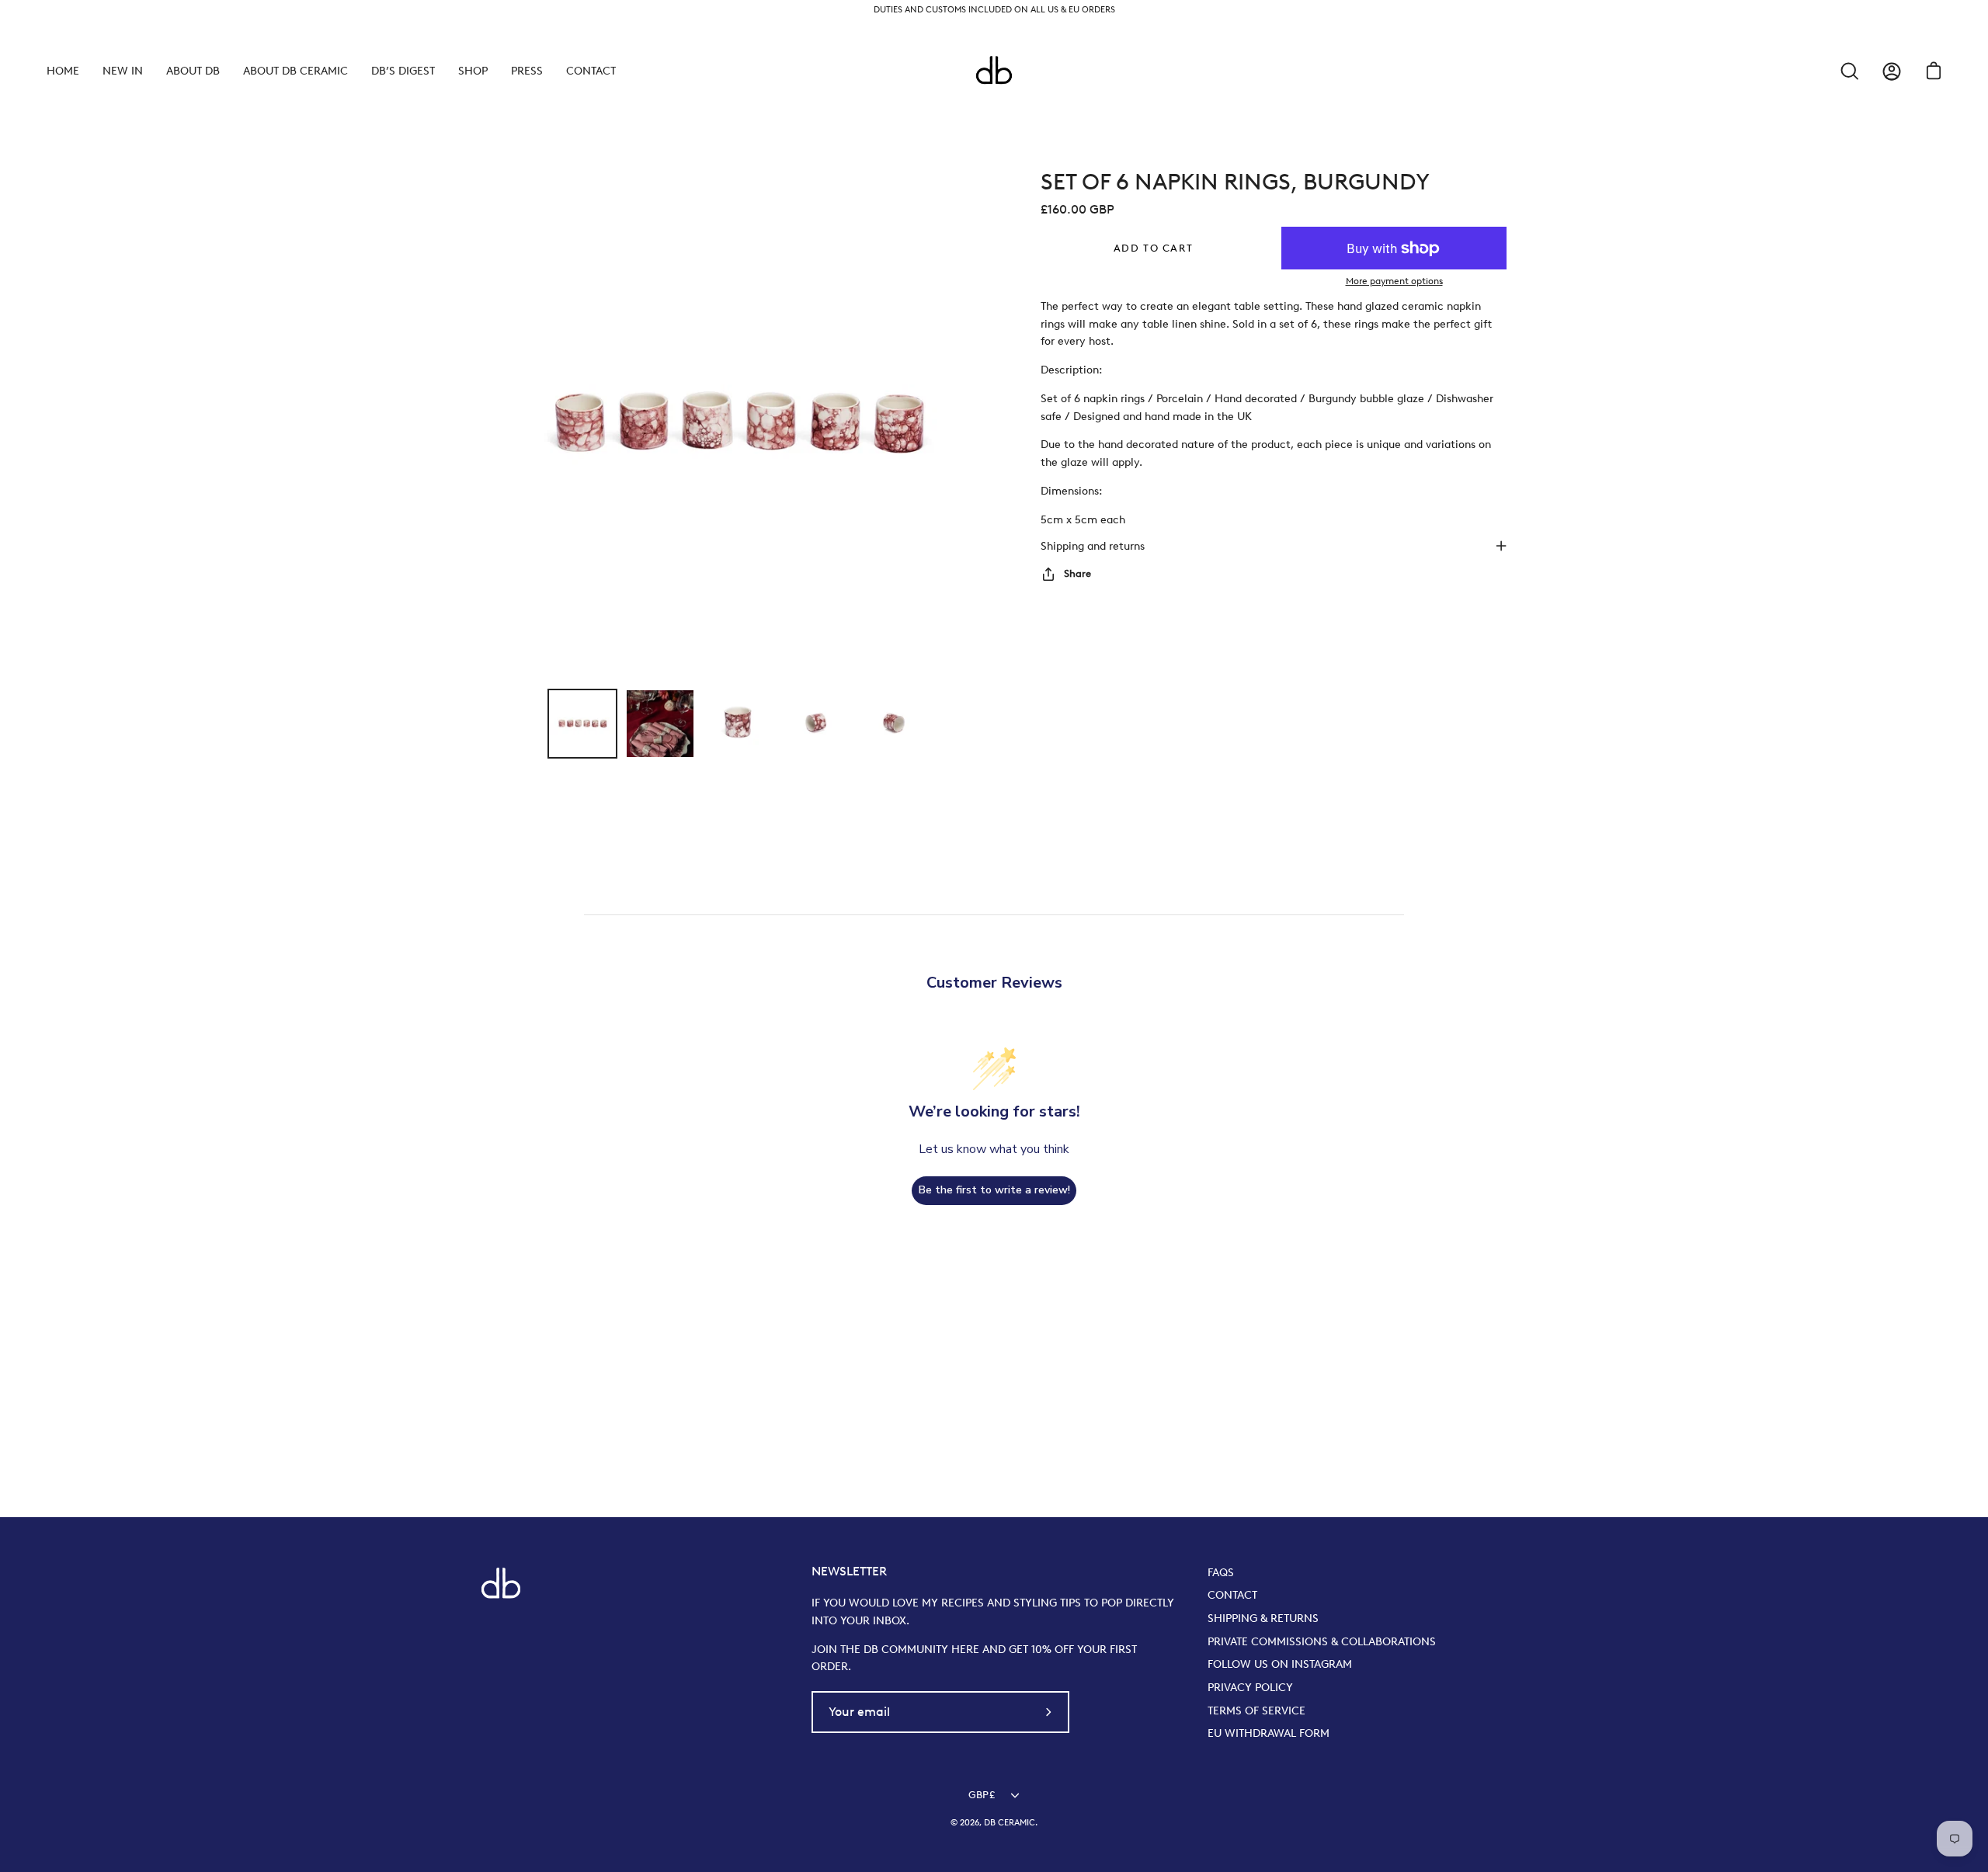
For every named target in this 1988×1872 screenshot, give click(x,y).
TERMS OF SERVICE (1256, 1711)
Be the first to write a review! (994, 1190)
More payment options (1394, 281)
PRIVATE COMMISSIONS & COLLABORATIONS (1322, 1641)
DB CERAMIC (1010, 1823)
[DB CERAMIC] (994, 71)
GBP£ (982, 1795)
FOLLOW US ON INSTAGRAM (1280, 1664)
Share (1077, 573)
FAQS (1221, 1572)
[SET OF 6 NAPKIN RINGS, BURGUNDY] (582, 724)
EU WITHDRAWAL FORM (1269, 1733)
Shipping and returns (1093, 546)
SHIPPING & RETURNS (1263, 1618)
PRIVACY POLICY (1250, 1687)
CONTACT (1232, 1595)
